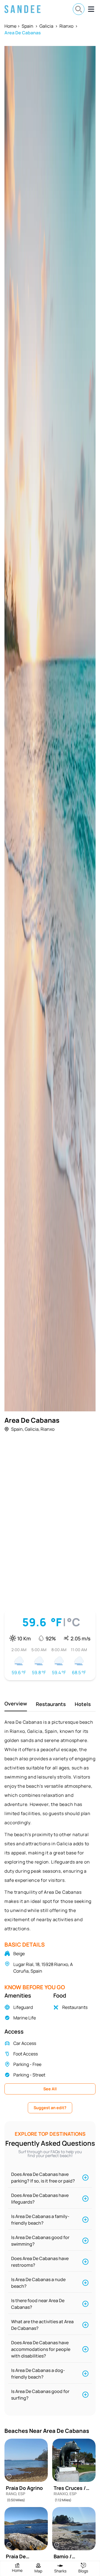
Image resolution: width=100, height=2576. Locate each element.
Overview (16, 1703)
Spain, (17, 1429)
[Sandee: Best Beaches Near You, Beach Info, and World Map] (22, 9)
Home (10, 26)
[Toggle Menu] (91, 9)
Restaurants (51, 1704)
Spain (27, 26)
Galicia (46, 26)
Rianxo (66, 26)
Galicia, (32, 1429)
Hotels (83, 1704)
